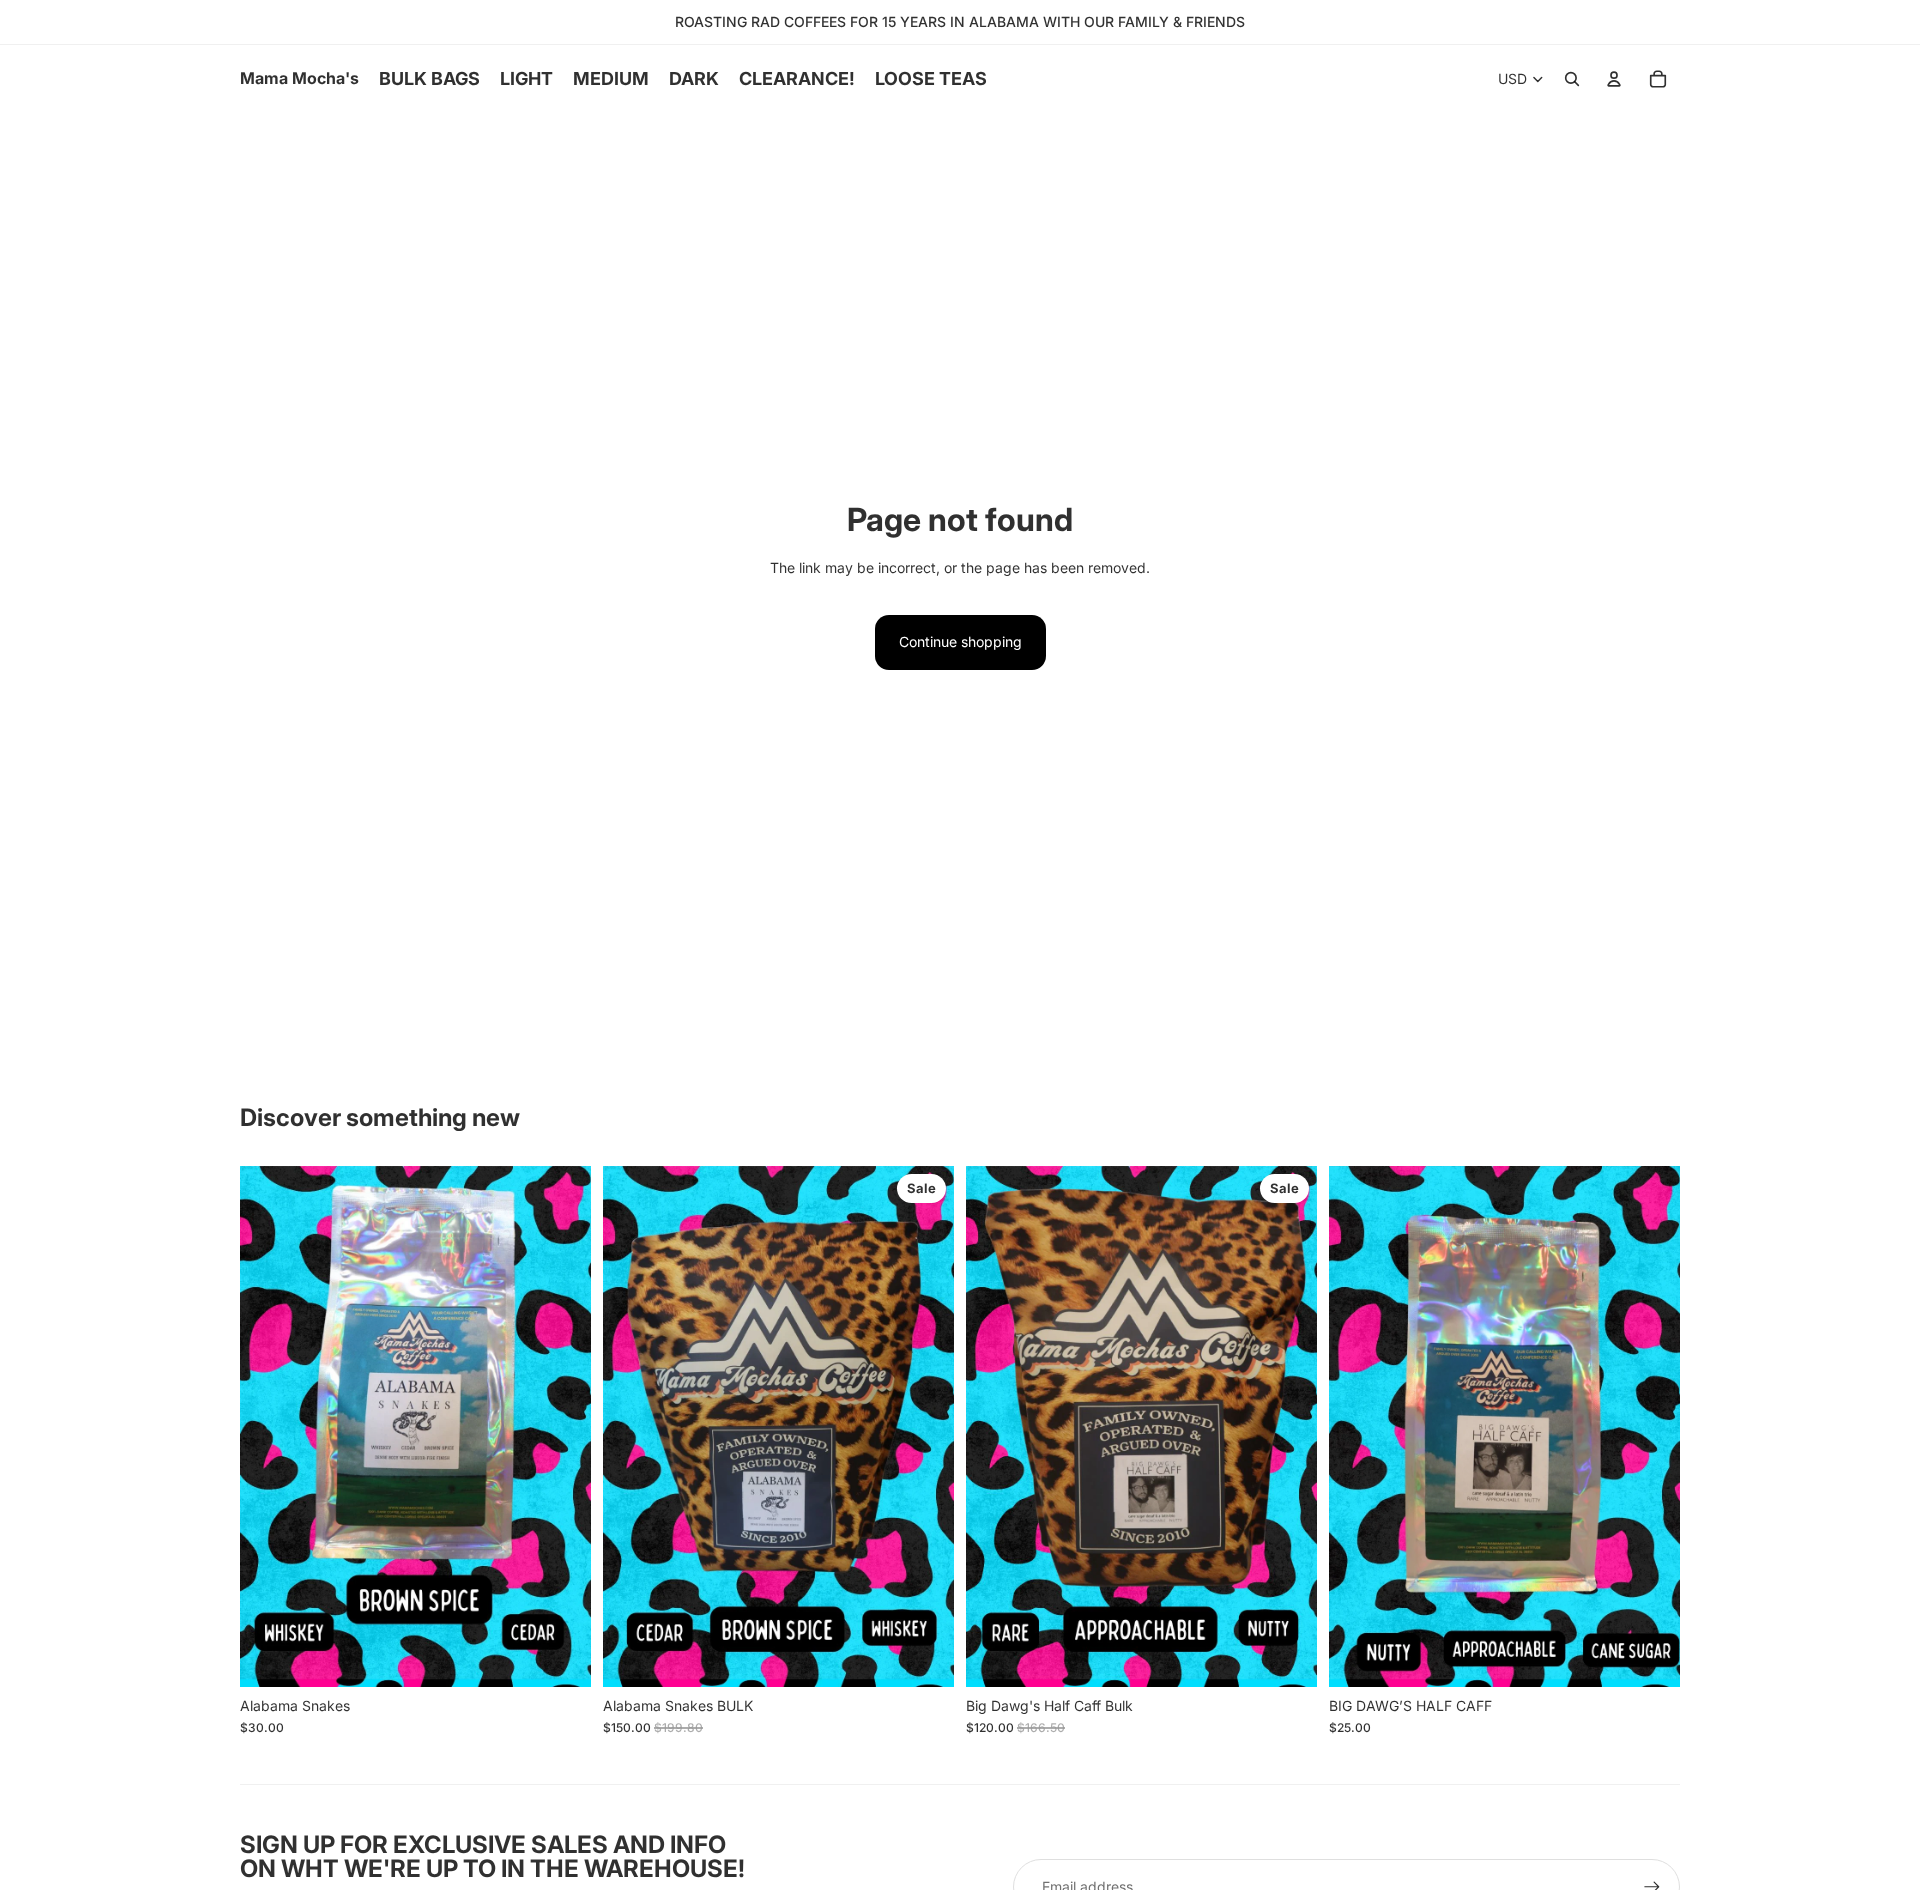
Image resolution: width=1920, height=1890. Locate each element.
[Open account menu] (1614, 79)
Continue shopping (960, 641)
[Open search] (1572, 79)
